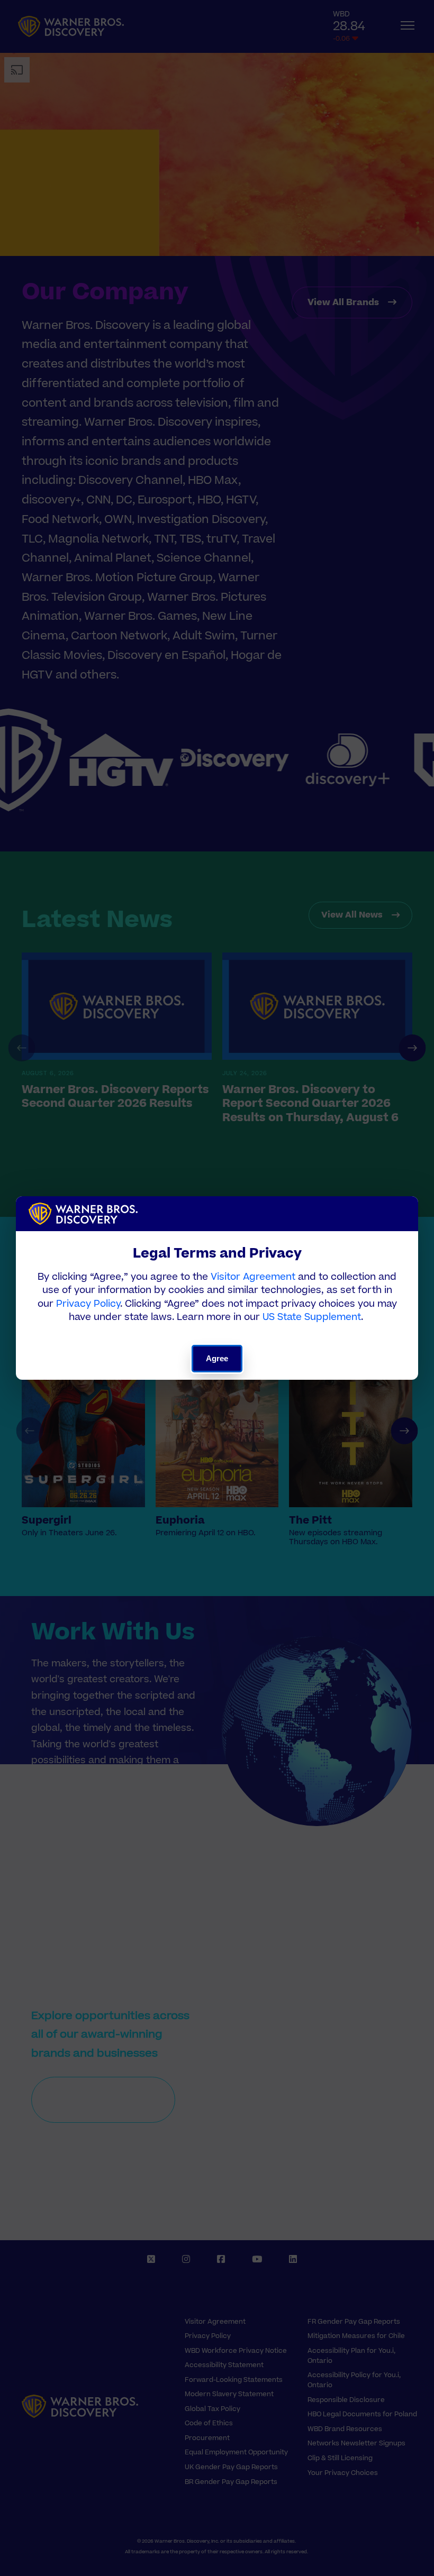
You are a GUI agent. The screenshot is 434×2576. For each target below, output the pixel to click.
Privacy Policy (88, 1304)
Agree (217, 1358)
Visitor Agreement (253, 1277)
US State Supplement (312, 1317)
